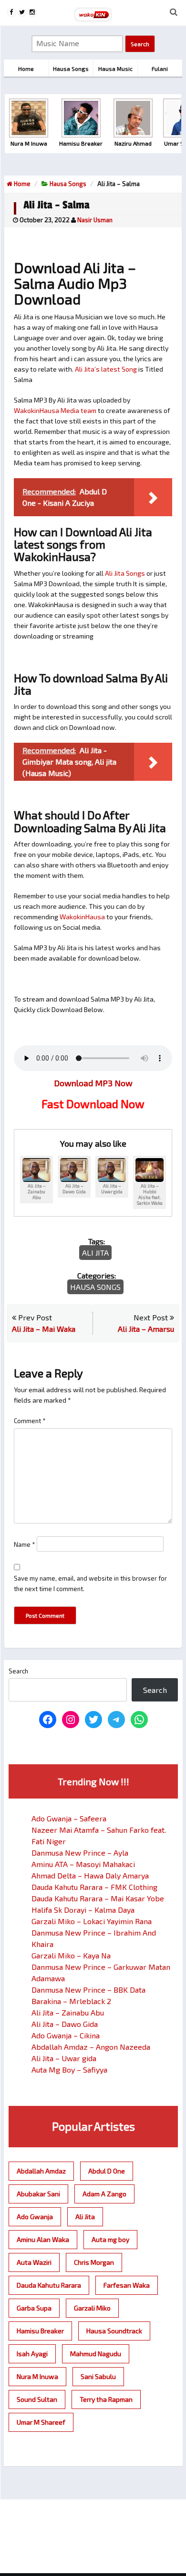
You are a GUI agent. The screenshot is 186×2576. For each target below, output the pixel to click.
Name (25, 1544)
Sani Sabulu (98, 2376)
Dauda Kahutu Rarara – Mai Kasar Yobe (98, 1898)
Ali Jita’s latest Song (106, 369)
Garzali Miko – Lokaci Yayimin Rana (92, 1921)
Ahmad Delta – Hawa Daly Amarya (90, 1875)
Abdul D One (107, 2171)
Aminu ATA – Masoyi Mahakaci (83, 1864)
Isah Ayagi (32, 2354)
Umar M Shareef (41, 2422)
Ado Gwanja (35, 2217)
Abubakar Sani (38, 2194)
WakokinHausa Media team (55, 410)
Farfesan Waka (127, 2285)
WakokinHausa (82, 917)
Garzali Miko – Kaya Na (71, 1955)
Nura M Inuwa (37, 2376)
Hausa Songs (68, 184)
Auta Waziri (34, 2262)
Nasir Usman (95, 220)
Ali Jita (95, 1253)
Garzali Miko (92, 2308)
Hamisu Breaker (40, 2331)
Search (18, 1671)
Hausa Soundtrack (114, 2331)
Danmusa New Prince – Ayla (80, 1853)
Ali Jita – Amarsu (146, 1329)
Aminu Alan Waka (43, 2239)
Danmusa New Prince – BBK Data (88, 1990)
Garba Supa (34, 2308)
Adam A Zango (104, 2194)
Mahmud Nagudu (96, 2354)
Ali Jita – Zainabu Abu (68, 2012)
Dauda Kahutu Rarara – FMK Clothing (94, 1887)
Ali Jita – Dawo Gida (65, 2024)
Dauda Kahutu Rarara (49, 2285)
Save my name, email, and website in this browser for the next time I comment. (90, 1583)
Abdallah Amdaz (41, 2171)
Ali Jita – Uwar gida (64, 2058)
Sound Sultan (37, 2399)
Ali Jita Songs (125, 573)
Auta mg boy (110, 2239)
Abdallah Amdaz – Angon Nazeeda (91, 2047)
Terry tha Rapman (106, 2399)
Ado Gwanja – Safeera (69, 1818)
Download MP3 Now (93, 1083)
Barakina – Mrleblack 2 (71, 2001)
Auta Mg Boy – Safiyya (69, 2070)
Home (21, 184)
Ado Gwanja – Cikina (66, 2035)
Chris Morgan (94, 2262)
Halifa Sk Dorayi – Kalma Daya (83, 1910)
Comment (30, 1421)
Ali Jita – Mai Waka (44, 1329)
